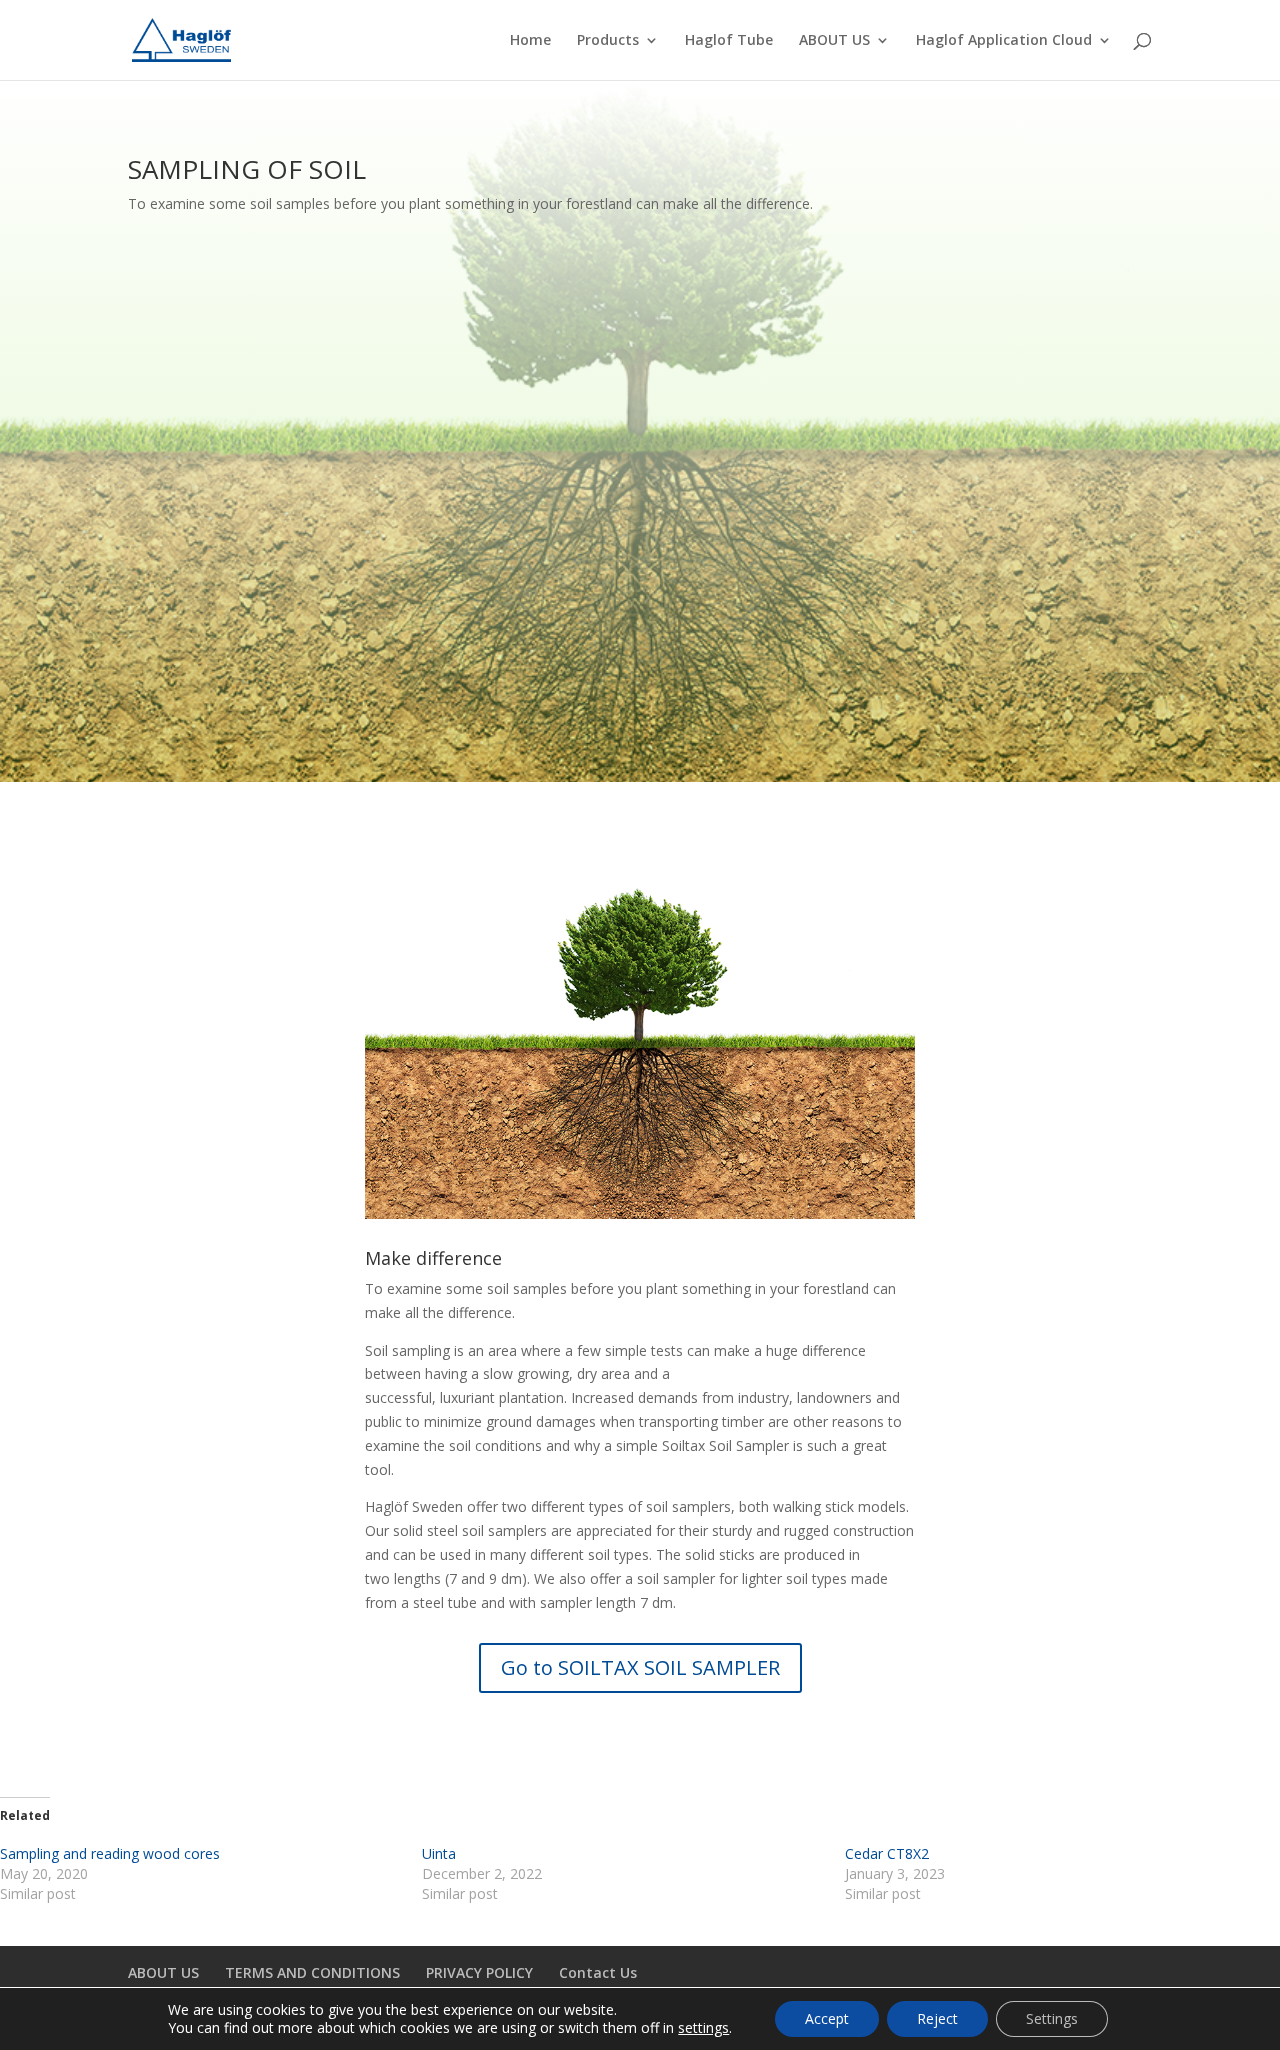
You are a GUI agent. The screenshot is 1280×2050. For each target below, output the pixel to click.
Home (530, 41)
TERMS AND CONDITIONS (312, 1972)
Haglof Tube (729, 41)
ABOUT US (834, 41)
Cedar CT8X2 (887, 1853)
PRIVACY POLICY (479, 1972)
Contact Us (598, 1972)
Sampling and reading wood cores (110, 1853)
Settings (1052, 2018)
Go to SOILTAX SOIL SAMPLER (640, 1667)
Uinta (439, 1853)
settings (703, 2028)
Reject (937, 2018)
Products (608, 41)
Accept (827, 2018)
